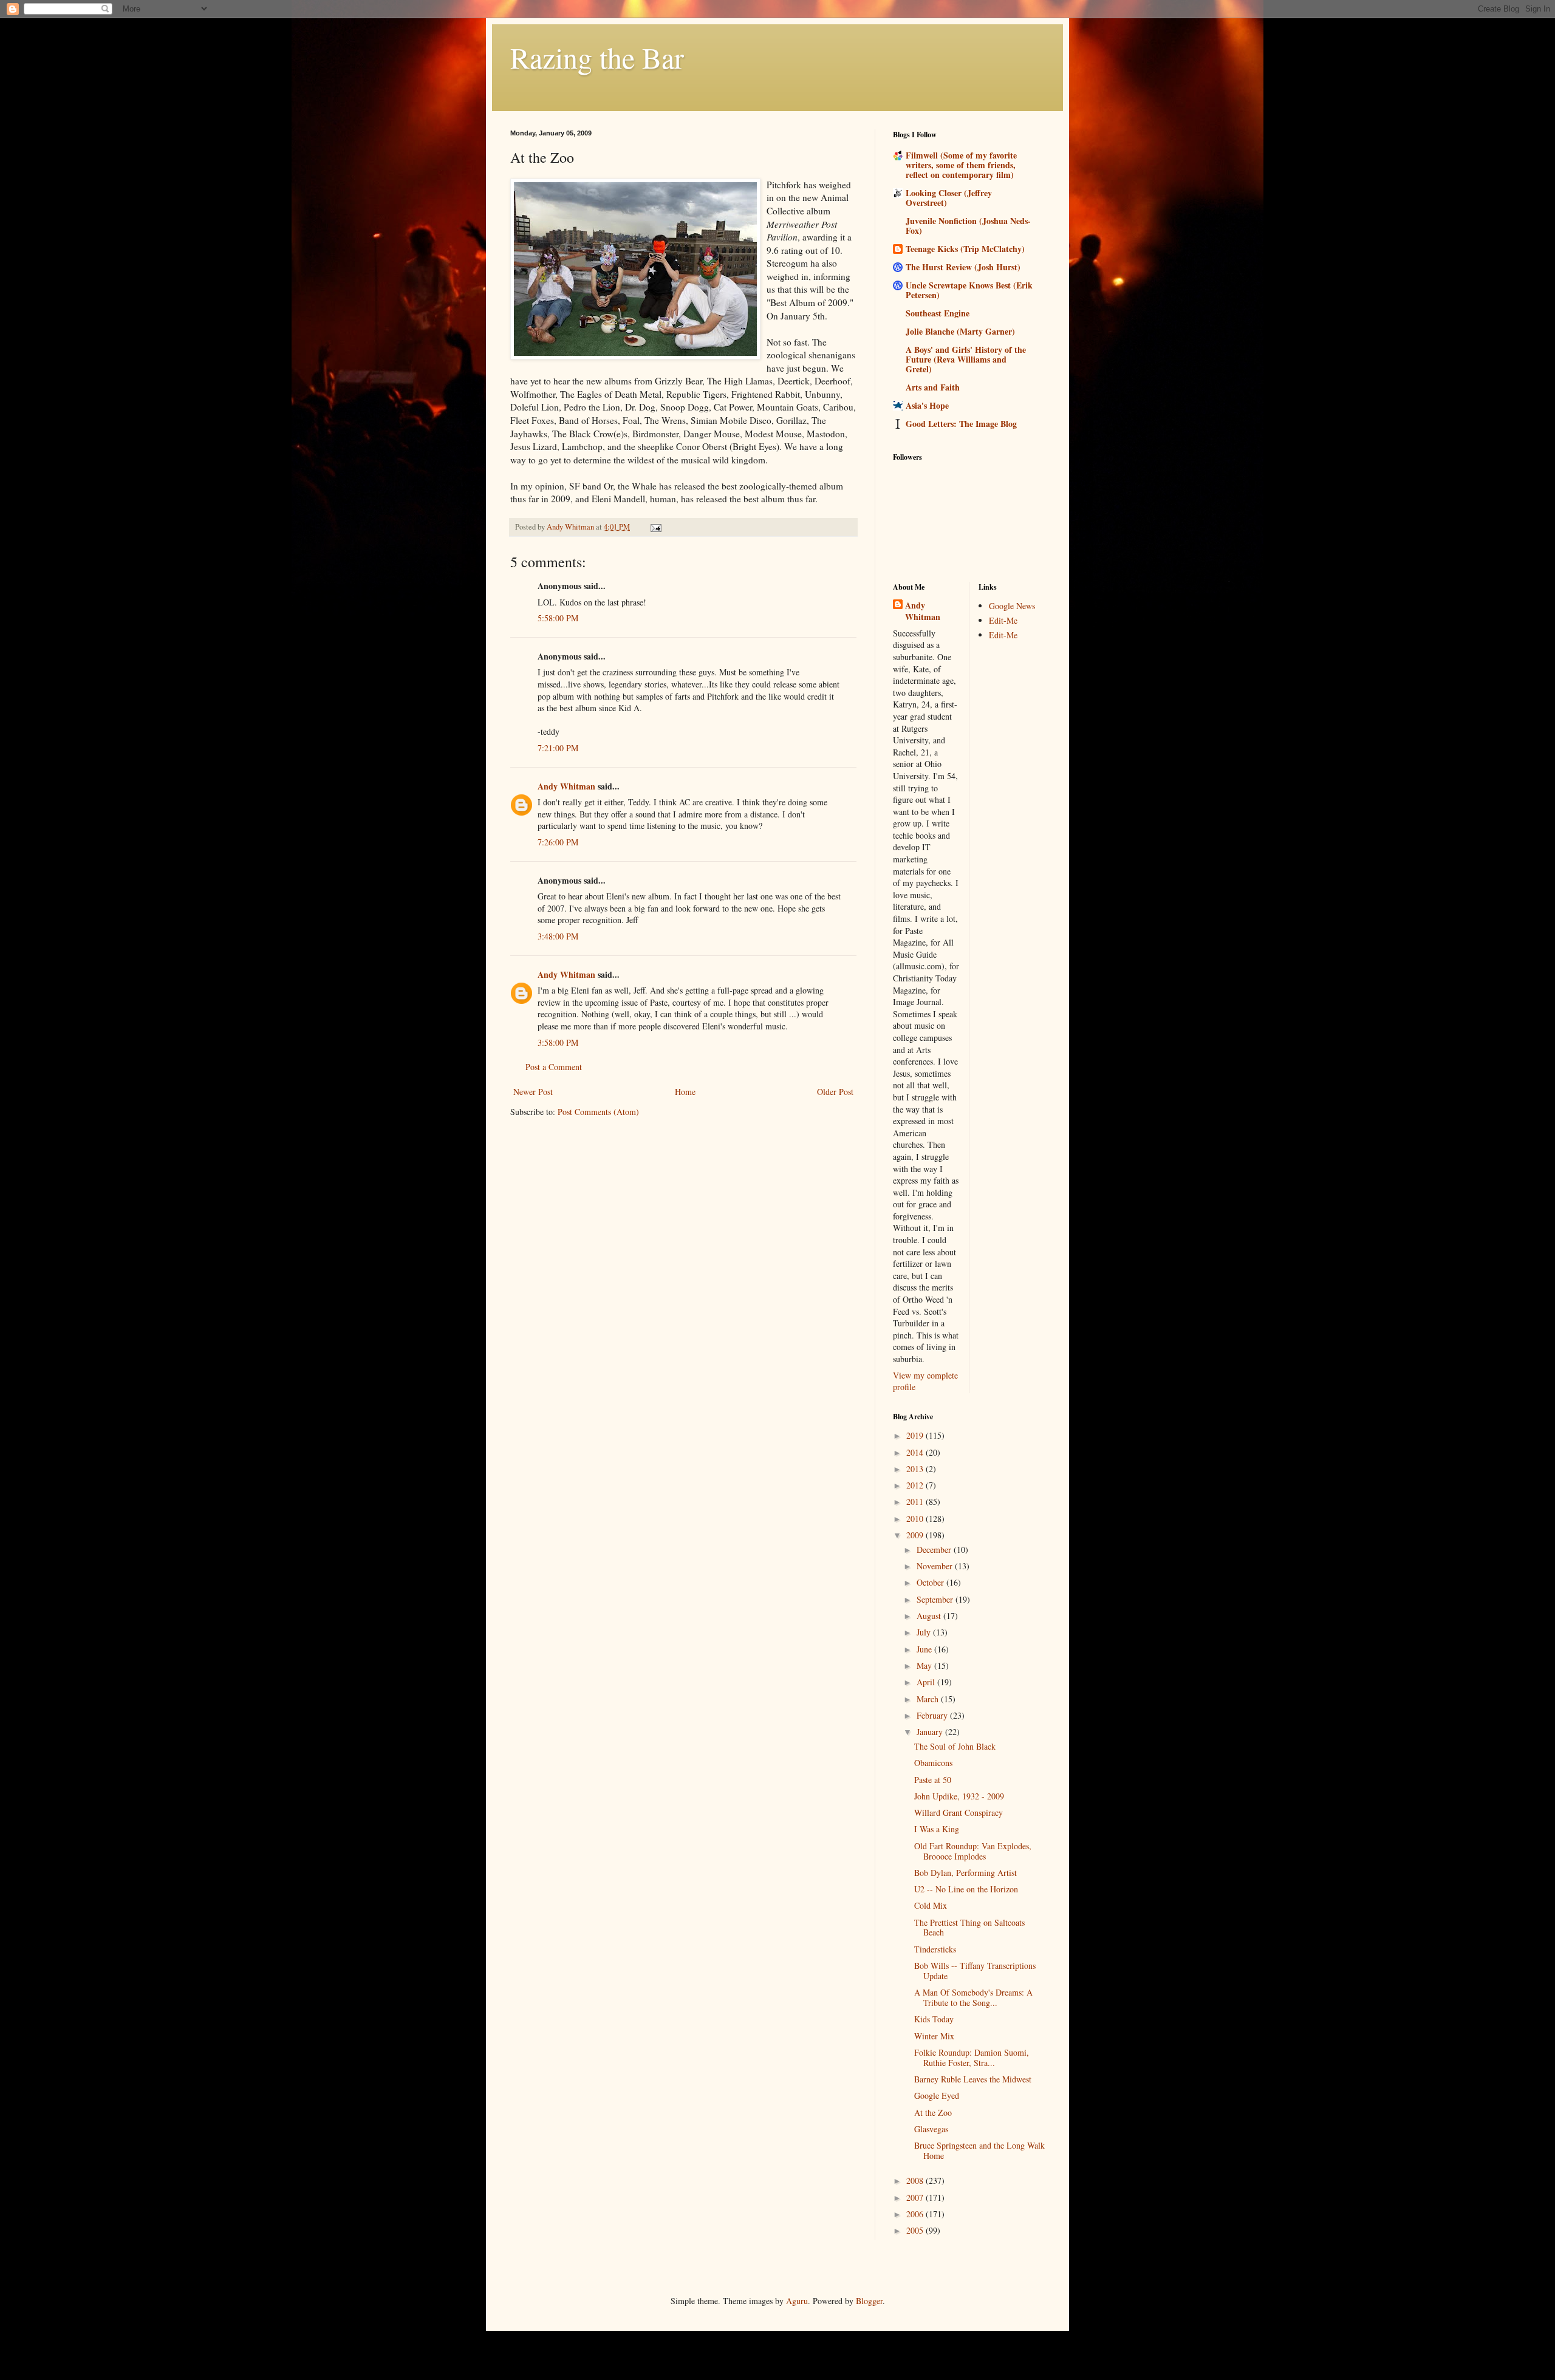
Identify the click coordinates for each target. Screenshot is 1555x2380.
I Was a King (937, 1829)
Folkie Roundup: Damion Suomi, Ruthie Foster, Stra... (972, 2058)
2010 (916, 1519)
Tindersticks (935, 1949)
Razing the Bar (597, 57)
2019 (916, 1435)
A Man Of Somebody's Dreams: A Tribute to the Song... (973, 1997)
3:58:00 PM (558, 1042)
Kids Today (934, 2019)
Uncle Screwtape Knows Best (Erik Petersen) (969, 290)
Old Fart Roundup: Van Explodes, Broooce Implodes (973, 1851)
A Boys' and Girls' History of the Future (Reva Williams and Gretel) (966, 359)
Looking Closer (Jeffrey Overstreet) (949, 198)
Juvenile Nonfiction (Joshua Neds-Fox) (968, 226)
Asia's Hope (927, 405)
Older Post (835, 1092)
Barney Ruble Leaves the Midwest (973, 2079)
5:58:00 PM (558, 618)
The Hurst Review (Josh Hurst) (963, 267)
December (935, 1550)
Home (685, 1092)
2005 (916, 2230)
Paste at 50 (933, 1780)
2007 (916, 2198)
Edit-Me (1003, 620)
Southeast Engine (938, 313)
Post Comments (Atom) (598, 1112)
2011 (916, 1502)
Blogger (869, 2301)
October (931, 1582)
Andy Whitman (566, 786)
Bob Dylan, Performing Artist (965, 1873)
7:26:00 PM (558, 842)
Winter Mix (934, 2036)
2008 (916, 2181)
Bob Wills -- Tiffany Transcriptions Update (975, 1971)
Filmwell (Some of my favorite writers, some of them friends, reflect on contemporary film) (961, 165)
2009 (916, 1535)
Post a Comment (554, 1067)
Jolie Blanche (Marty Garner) (960, 331)
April (927, 1682)
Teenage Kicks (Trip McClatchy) (965, 249)
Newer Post (533, 1092)
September (936, 1599)
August (930, 1616)
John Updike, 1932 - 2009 (959, 1796)
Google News (1012, 606)
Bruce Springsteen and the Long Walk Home (979, 2150)
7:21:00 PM (558, 748)
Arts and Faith (933, 387)
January (931, 1732)
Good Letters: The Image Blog (961, 424)
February (933, 1715)
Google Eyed (937, 2095)
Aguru (797, 2301)
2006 (916, 2214)
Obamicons (933, 1763)
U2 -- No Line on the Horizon (966, 1889)
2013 (916, 1469)
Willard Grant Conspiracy (959, 1812)
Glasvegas (931, 2129)
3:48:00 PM (558, 936)
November (936, 1566)
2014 (916, 1452)
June (925, 1649)
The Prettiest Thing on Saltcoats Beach (969, 1928)
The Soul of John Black (955, 1746)
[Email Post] (655, 527)
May (925, 1666)
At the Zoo (933, 2112)
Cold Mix (931, 1905)
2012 (916, 1485)
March (929, 1699)
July (925, 1632)
